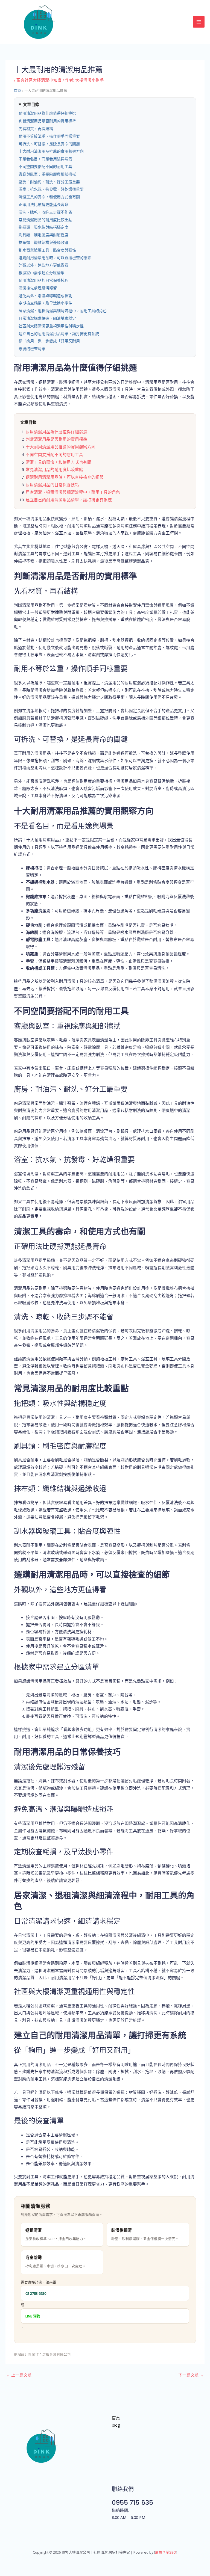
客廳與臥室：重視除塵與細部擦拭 (47, 174)
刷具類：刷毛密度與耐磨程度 (43, 235)
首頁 (17, 91)
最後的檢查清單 (32, 349)
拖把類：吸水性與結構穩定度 (43, 227)
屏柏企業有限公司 (57, 2354)
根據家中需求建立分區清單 (42, 273)
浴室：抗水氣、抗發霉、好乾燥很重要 (51, 189)
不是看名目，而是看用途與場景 (45, 159)
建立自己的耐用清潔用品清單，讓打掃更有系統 (59, 334)
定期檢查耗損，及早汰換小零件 (45, 303)
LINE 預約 (33, 2316)
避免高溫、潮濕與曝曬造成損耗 (45, 296)
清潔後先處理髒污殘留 (38, 288)
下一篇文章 (191, 2375)
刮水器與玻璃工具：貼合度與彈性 (47, 250)
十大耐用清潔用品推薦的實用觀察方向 (51, 151)
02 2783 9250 (36, 2293)
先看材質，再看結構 (36, 129)
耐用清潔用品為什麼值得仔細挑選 (47, 113)
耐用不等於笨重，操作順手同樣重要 (49, 136)
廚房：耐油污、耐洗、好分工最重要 (49, 182)
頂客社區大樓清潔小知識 (39, 80)
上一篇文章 (19, 2375)
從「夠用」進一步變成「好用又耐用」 (51, 341)
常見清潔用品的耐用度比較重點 (45, 220)
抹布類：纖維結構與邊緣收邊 (43, 242)
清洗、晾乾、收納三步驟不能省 (45, 212)
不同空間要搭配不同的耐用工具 (45, 167)
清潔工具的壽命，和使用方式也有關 (49, 197)
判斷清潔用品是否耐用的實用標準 (47, 121)
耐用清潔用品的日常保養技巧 (43, 280)
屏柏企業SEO (166, 2552)
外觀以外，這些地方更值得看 (43, 265)
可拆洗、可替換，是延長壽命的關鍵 (49, 144)
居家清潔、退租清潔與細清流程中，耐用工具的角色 (63, 311)
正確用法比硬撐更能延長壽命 (43, 205)
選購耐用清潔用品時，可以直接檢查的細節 (55, 258)
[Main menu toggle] (199, 22)
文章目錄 (31, 105)
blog (116, 2425)
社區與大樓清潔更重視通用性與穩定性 (51, 326)
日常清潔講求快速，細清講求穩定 (47, 318)
